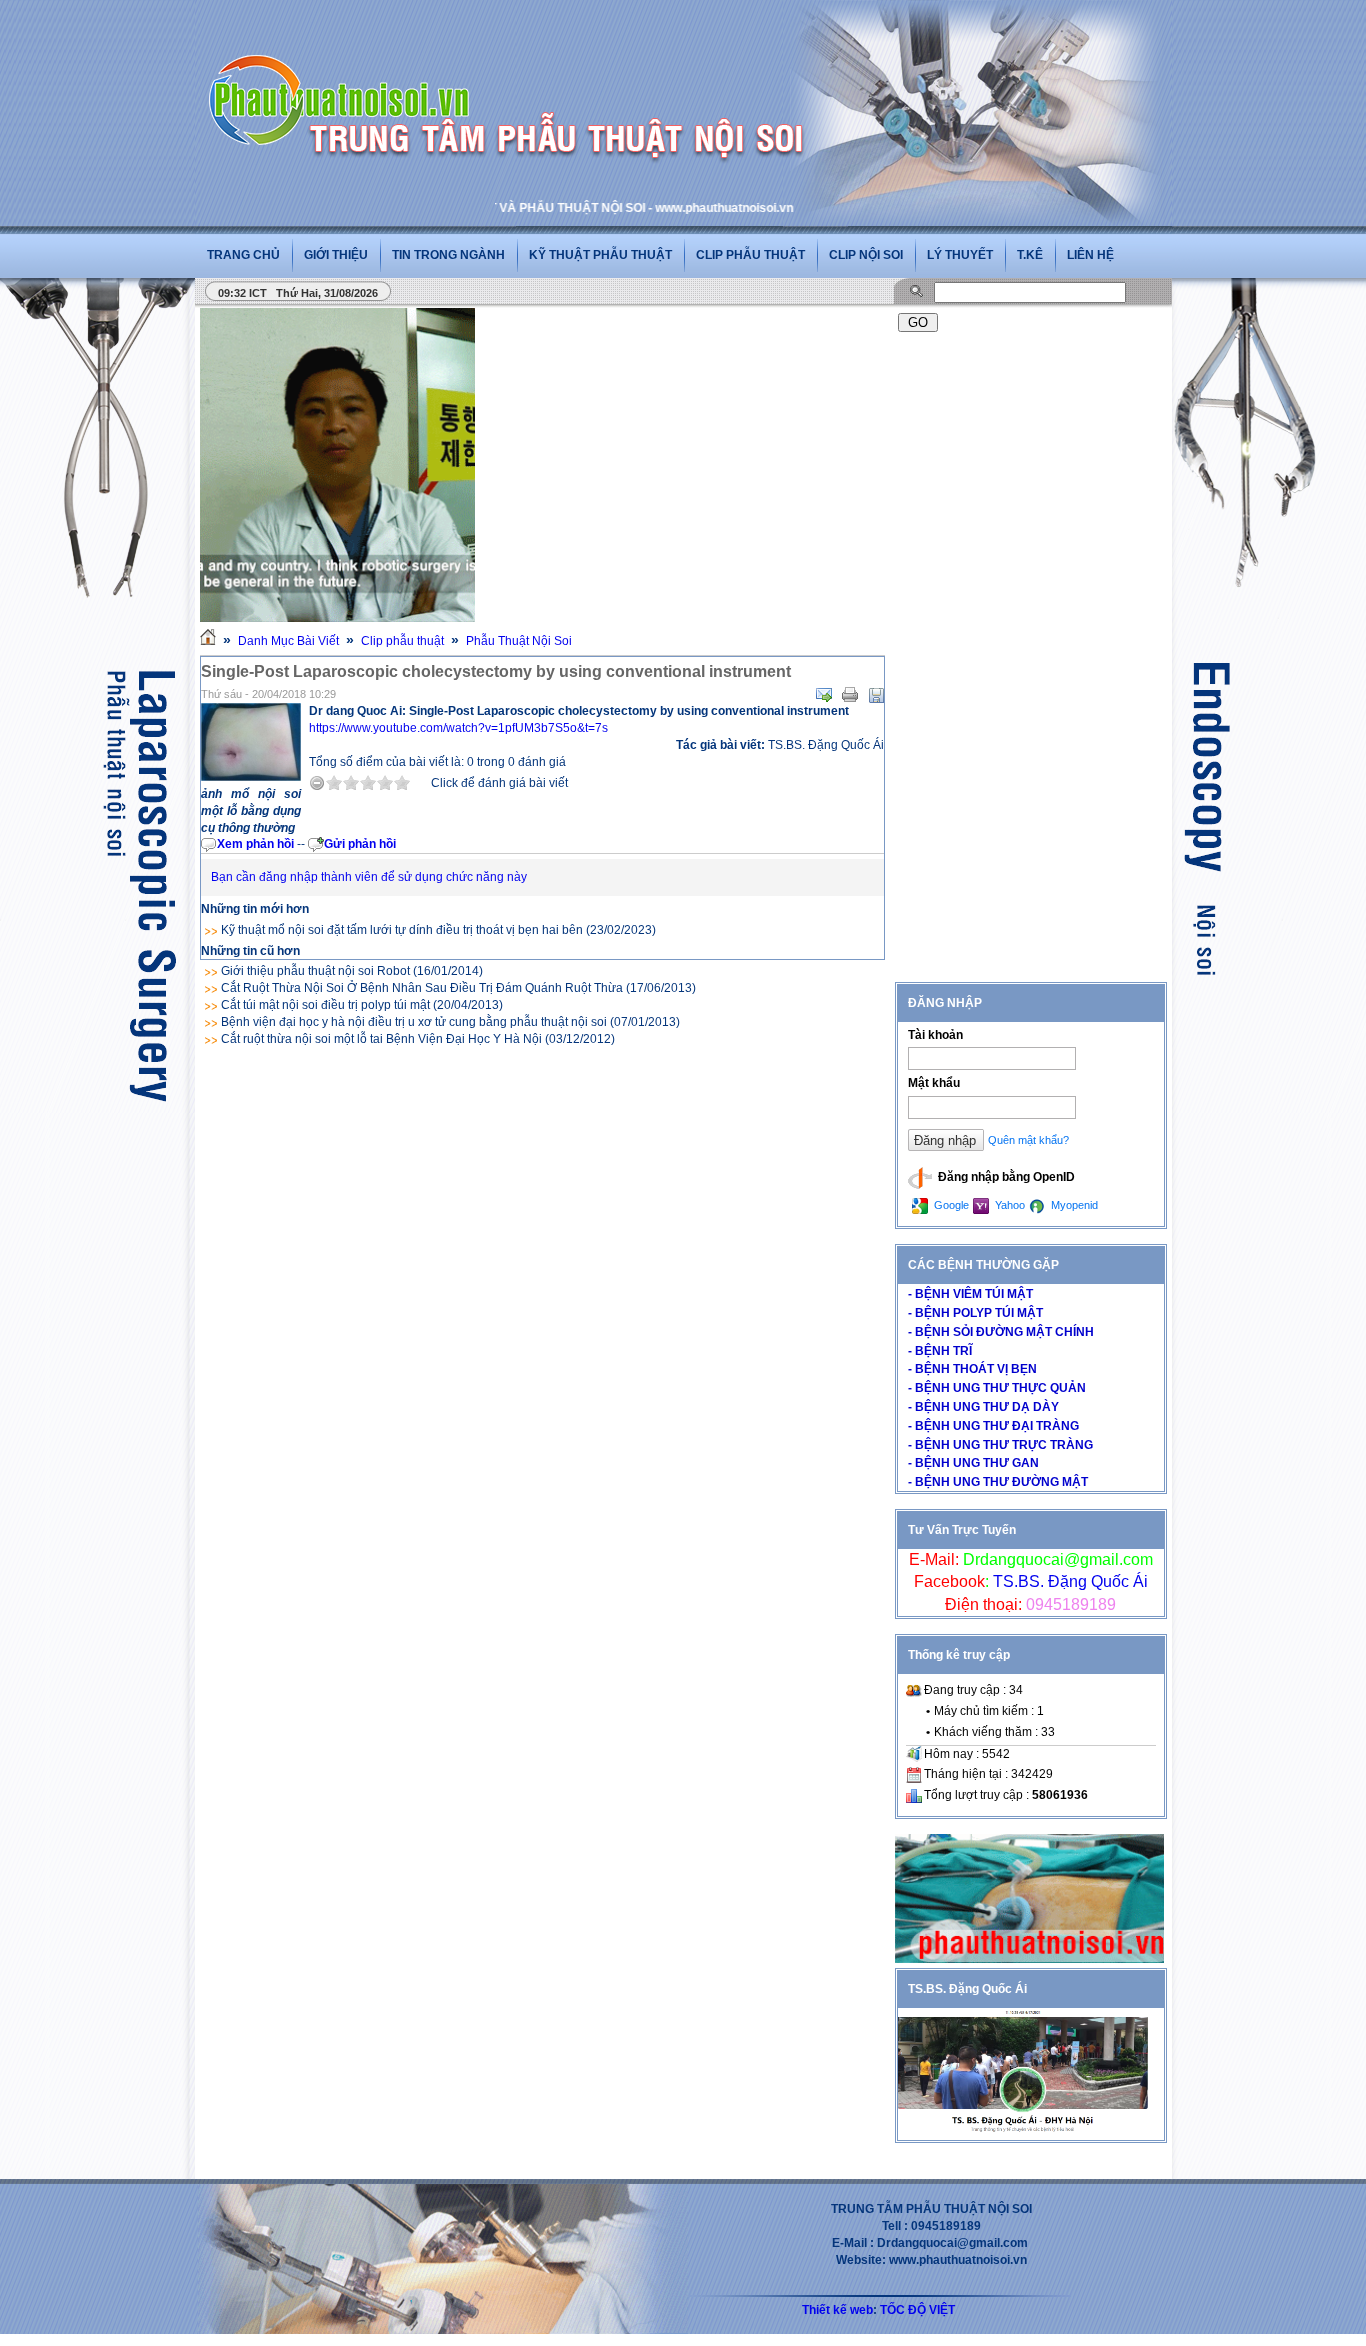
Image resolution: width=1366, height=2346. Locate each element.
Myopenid (1073, 1205)
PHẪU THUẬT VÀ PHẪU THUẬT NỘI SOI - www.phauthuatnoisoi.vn (551, 208)
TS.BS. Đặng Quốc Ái (1068, 1581)
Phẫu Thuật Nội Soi (519, 641)
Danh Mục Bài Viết (288, 641)
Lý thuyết (960, 255)
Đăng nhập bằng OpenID (1005, 1177)
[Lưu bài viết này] (876, 695)
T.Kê (1030, 255)
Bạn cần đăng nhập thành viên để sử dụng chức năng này (369, 877)
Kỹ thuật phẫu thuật (600, 255)
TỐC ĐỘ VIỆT (917, 2310)
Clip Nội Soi (866, 255)
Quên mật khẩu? (1028, 1140)
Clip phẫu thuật (750, 255)
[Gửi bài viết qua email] (824, 695)
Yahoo (1008, 1205)
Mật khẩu (934, 1083)
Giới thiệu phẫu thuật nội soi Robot (315, 971)
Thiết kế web (837, 2310)
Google (950, 1205)
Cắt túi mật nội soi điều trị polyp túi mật (325, 1005)
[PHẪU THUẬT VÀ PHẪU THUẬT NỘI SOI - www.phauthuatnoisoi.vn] (345, 74)
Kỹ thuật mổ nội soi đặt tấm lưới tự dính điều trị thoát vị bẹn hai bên (402, 930)
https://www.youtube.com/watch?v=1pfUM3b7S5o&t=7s (458, 728)
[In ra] (850, 695)
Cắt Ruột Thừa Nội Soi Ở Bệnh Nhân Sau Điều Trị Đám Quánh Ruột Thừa (422, 988)
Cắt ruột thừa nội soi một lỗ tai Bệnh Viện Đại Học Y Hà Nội (381, 1039)
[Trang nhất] (208, 641)
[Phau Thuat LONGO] (1029, 1959)
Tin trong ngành (448, 255)
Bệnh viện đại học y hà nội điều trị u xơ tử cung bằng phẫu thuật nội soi (414, 1022)
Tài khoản (935, 1035)
